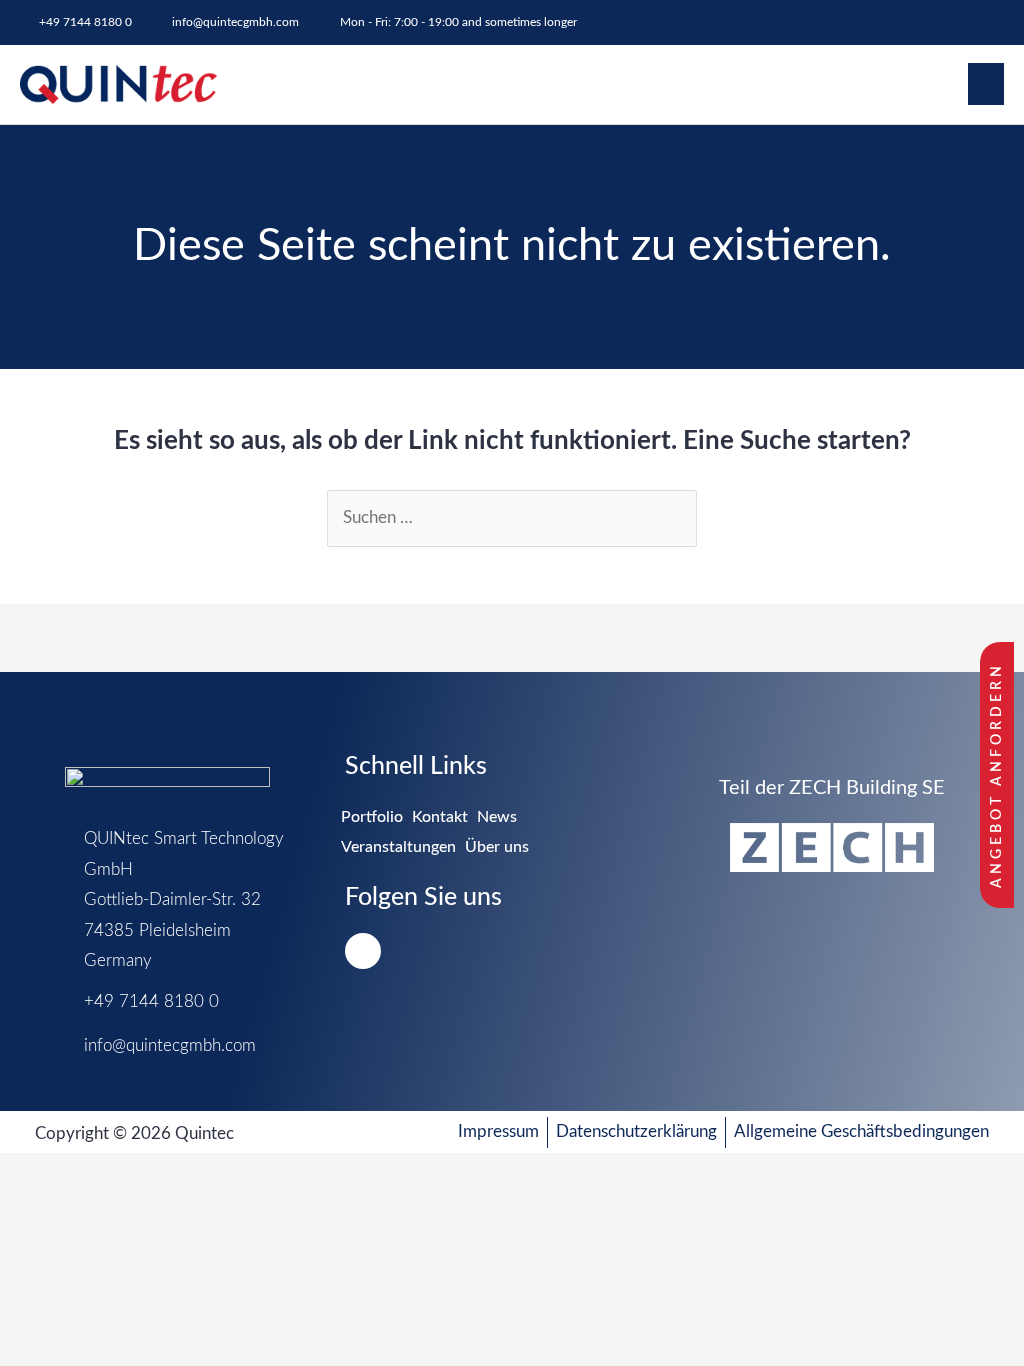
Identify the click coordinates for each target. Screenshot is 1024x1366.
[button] (986, 84)
